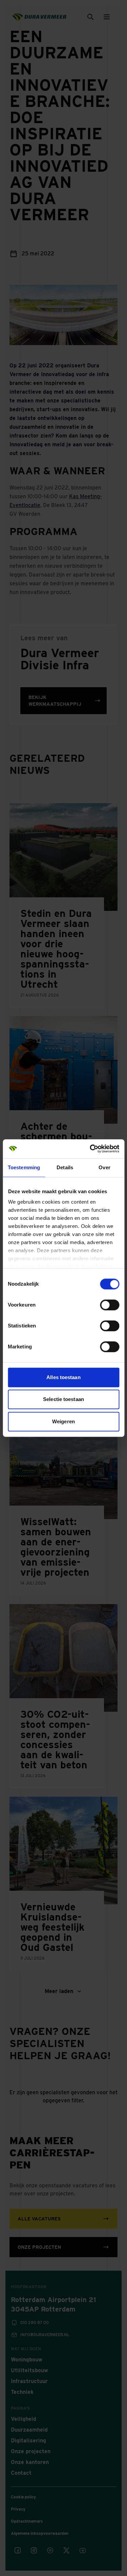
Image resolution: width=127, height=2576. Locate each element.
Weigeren (63, 1421)
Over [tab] (104, 1167)
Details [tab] (65, 1167)
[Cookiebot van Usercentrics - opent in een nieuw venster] (90, 1149)
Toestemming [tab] (24, 1167)
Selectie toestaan (63, 1399)
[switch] (110, 1305)
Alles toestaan (63, 1377)
